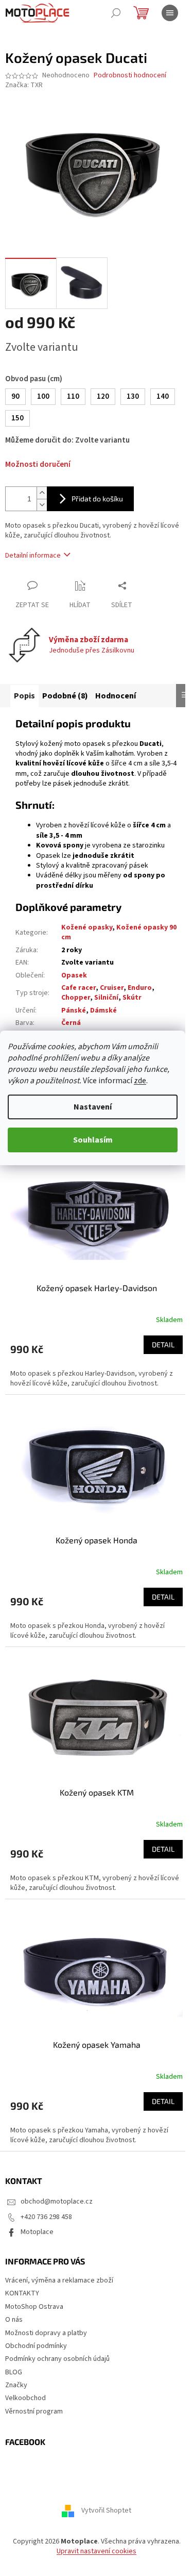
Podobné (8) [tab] (65, 696)
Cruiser (112, 988)
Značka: (24, 85)
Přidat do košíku (97, 499)
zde (140, 1081)
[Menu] (170, 13)
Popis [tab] (24, 696)
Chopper (76, 998)
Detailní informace (33, 556)
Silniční (106, 998)
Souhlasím (93, 1140)
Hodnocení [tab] (116, 696)
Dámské (103, 1010)
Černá (71, 1023)
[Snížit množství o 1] (42, 505)
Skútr (132, 998)
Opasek (74, 975)
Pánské (74, 1010)
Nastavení (93, 1107)
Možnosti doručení (38, 464)
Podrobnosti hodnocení (130, 76)
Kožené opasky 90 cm (119, 932)
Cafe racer (78, 988)
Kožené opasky (87, 927)
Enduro (140, 988)
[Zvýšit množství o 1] (42, 493)
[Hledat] (116, 13)
